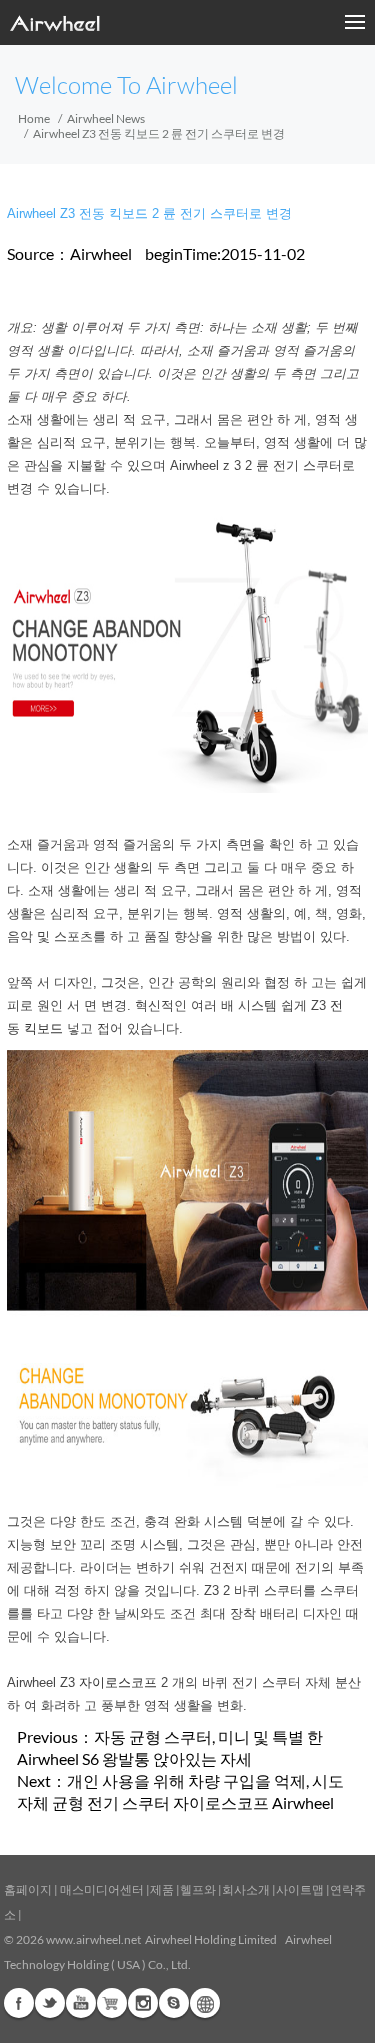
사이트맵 (300, 1889)
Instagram (143, 2003)
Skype (174, 2003)
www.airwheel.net (93, 1939)
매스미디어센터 (101, 1889)
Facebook (19, 2003)
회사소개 (247, 1889)
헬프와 (198, 1889)
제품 (162, 1889)
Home (34, 118)
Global (205, 2003)
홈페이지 (28, 1889)
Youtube (81, 2003)
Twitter (50, 2003)
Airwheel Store (112, 2003)
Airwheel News (106, 118)
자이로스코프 (118, 1682)
